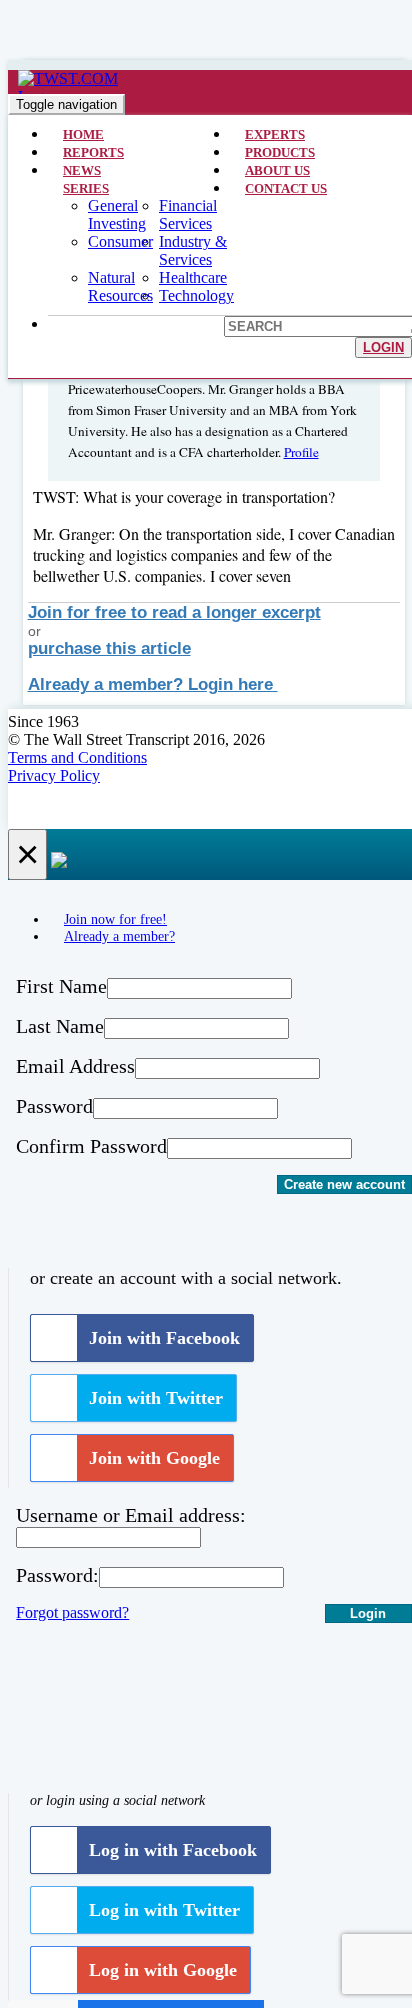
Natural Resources (120, 286)
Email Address (75, 1066)
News (82, 170)
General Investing (117, 214)
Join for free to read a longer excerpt (174, 612)
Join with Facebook (164, 1338)
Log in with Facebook (173, 1850)
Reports (93, 152)
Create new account (344, 1184)
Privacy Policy (54, 775)
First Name (61, 986)
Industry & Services (193, 250)
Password (54, 1106)
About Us (277, 170)
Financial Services (188, 214)
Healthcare (193, 277)
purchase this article (109, 648)
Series (86, 188)
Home (83, 134)
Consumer (120, 241)
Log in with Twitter (164, 1910)
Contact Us (286, 188)
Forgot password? (72, 1612)
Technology (196, 295)
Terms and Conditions (77, 757)
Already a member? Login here (153, 684)
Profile (301, 452)
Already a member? (119, 936)
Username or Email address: (131, 1515)
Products (280, 152)
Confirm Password (91, 1146)
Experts (275, 134)
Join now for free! (115, 919)
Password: (57, 1575)
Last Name (60, 1026)
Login (383, 347)
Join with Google (154, 1458)
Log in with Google (163, 1970)
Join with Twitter (156, 1398)
